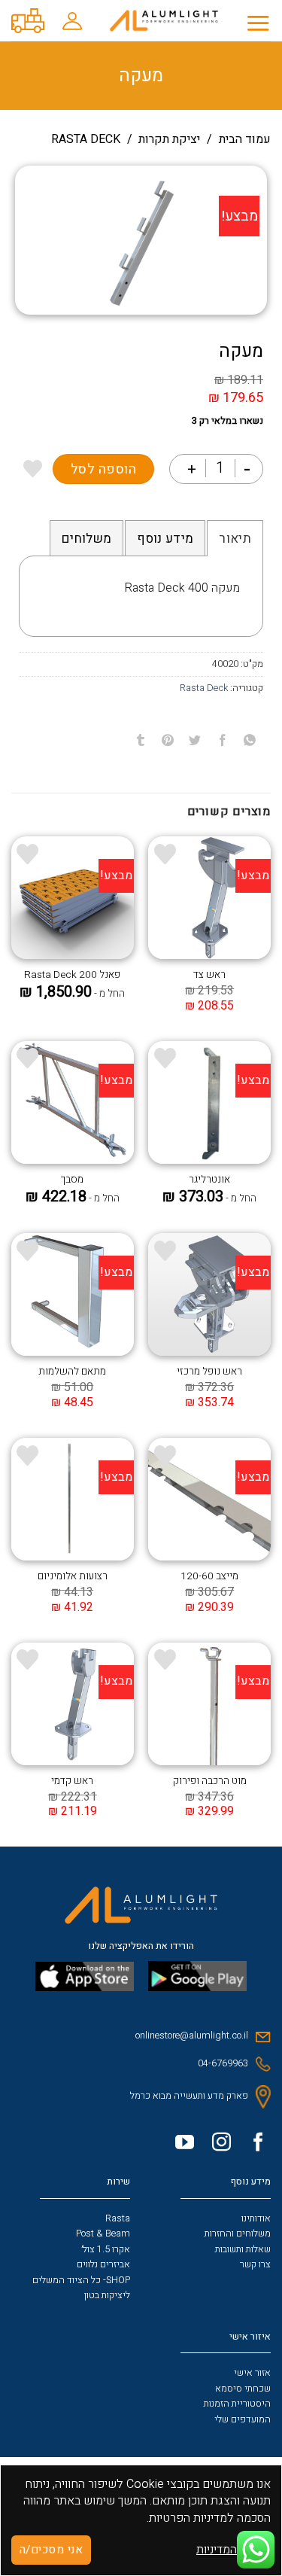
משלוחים (86, 539)
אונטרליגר (209, 1180)
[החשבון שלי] (73, 21)
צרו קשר (255, 2264)
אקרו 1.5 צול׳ (106, 2249)
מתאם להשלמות (72, 1372)
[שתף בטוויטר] (195, 740)
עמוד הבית (245, 139)
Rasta (118, 2218)
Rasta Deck (86, 139)
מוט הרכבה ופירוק (210, 1782)
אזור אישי (252, 2373)
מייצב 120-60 (209, 1577)
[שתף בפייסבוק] (222, 740)
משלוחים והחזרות (238, 2233)
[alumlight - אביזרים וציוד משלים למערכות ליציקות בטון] (164, 21)
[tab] (235, 538)
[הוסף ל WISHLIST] (33, 469)
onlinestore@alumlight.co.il (192, 2036)
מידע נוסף (165, 539)
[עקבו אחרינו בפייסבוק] (253, 2145)
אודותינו (256, 2218)
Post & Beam (103, 2233)
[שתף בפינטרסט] (168, 740)
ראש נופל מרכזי (209, 1372)
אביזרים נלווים (103, 2264)
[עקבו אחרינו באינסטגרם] (216, 2145)
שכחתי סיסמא (243, 2389)
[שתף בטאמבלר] (141, 740)
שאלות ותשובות (243, 2249)
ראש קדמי (72, 1782)
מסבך (72, 1180)
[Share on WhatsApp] (249, 740)
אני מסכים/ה (51, 2550)
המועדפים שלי (243, 2419)
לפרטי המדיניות (233, 2550)
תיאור (235, 539)
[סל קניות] (28, 21)
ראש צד (209, 976)
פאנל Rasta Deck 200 (72, 976)
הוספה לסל (104, 469)
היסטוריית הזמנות (237, 2404)
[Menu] (258, 23)
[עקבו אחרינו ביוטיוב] (179, 2145)
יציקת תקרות (169, 139)
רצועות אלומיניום (73, 1577)
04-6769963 (223, 2063)
